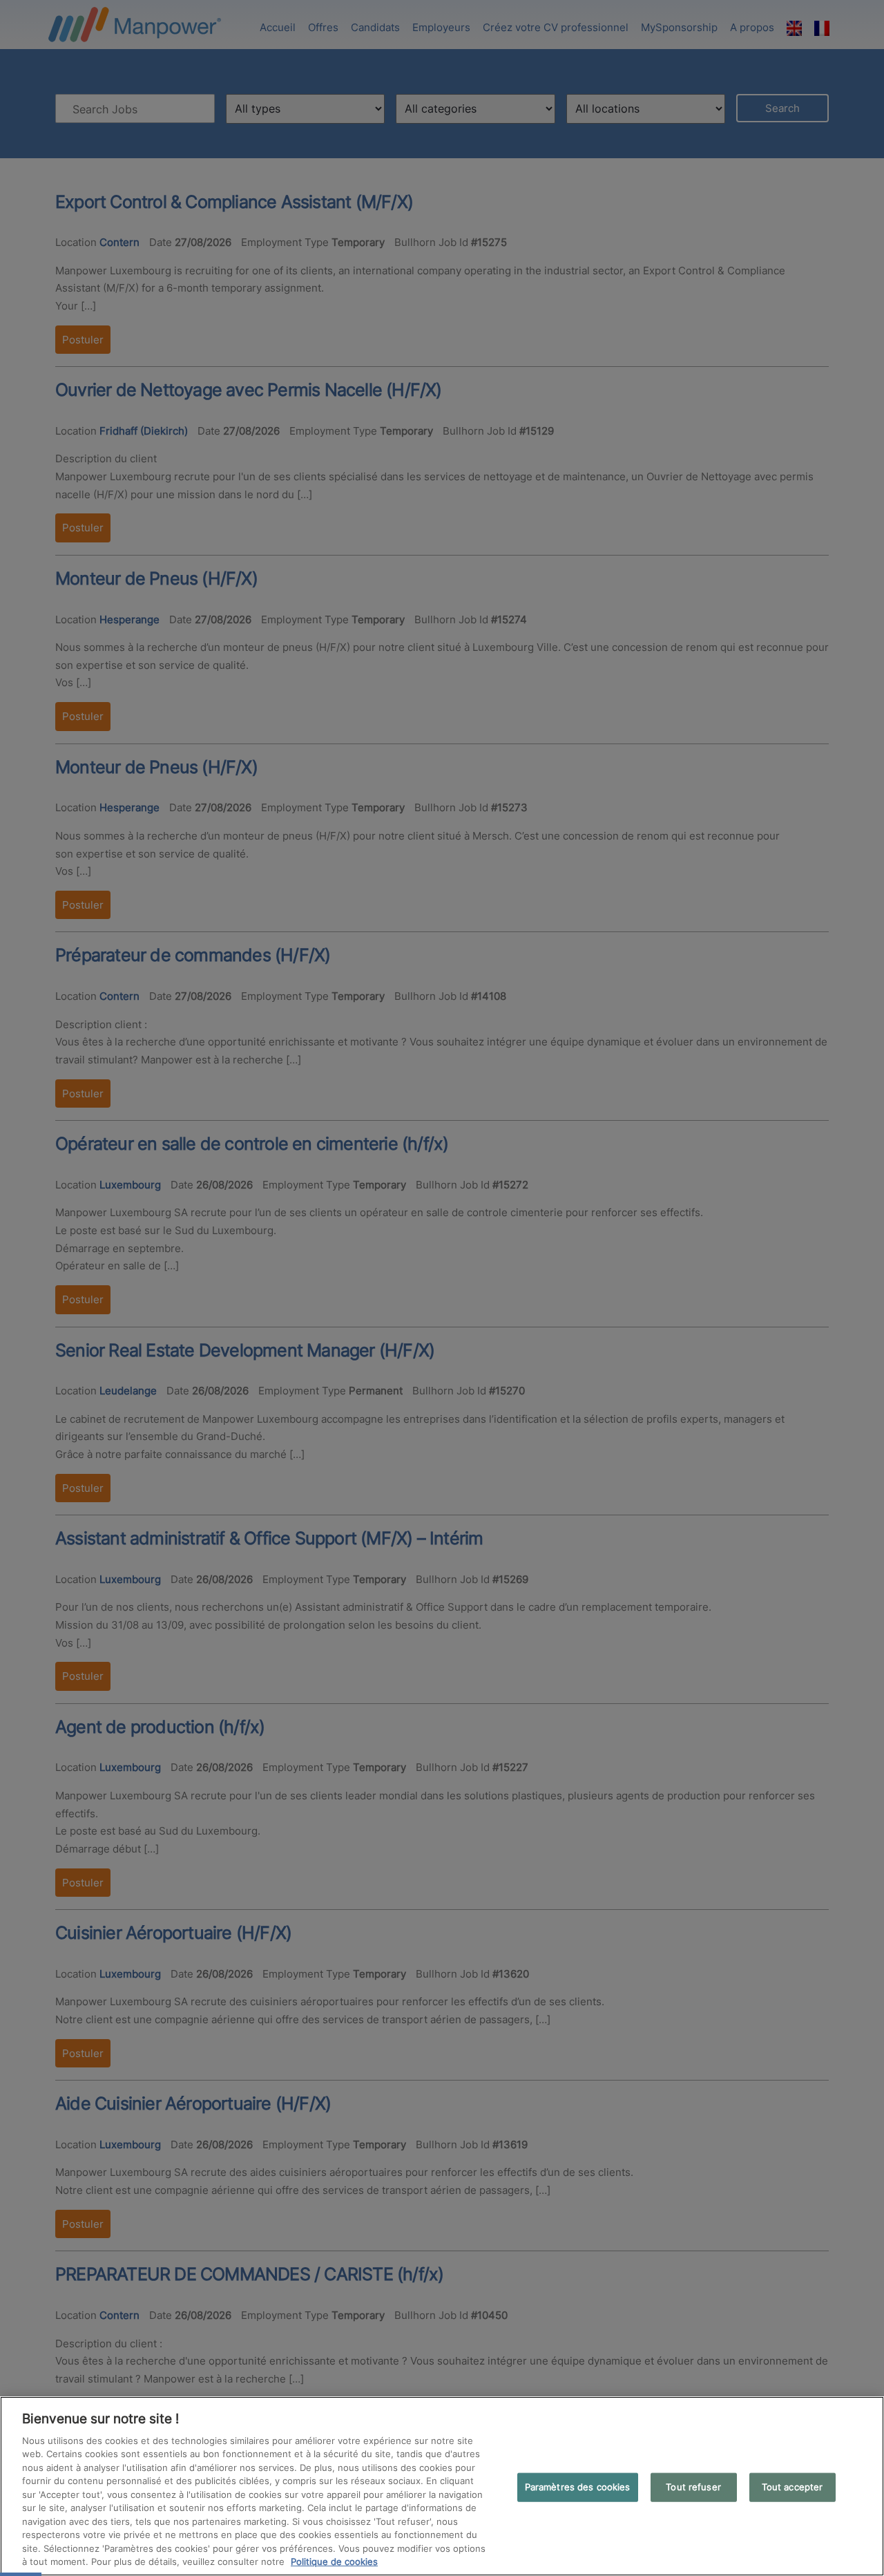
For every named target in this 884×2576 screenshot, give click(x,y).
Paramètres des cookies (578, 2487)
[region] (442, 2486)
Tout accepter (792, 2487)
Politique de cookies (334, 2561)
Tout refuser (693, 2487)
